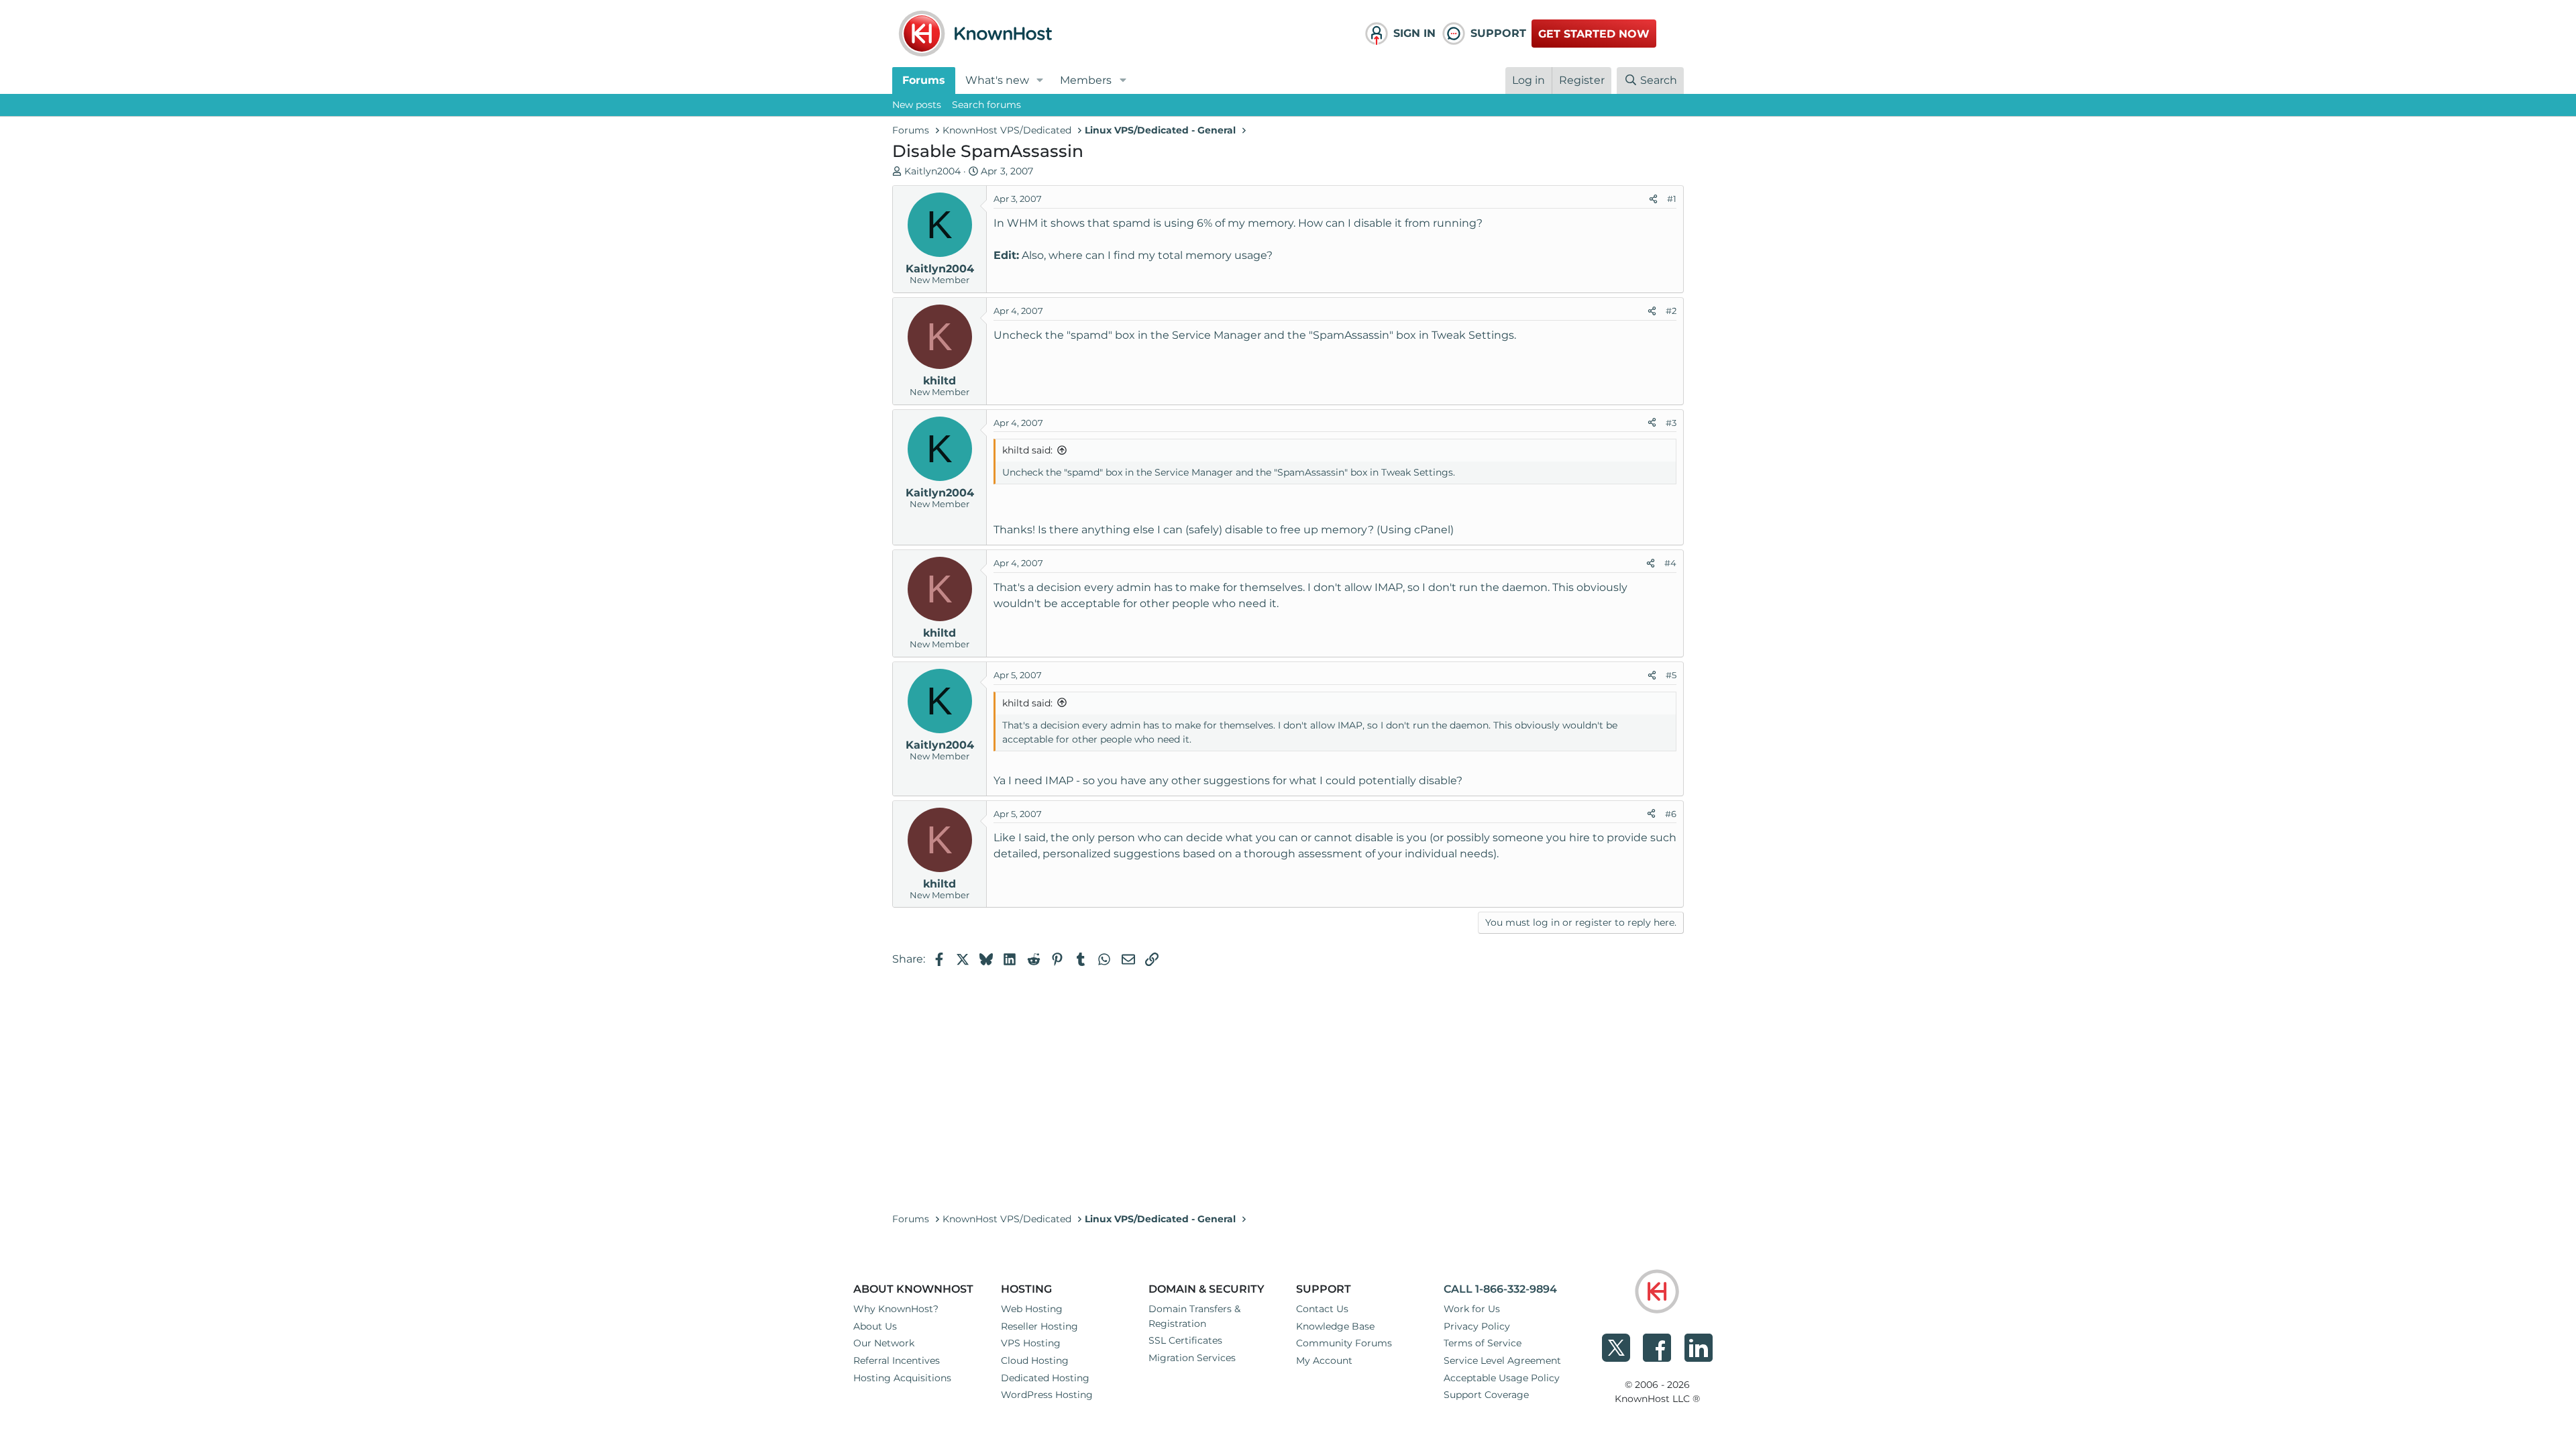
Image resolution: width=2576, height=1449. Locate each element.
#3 (1671, 423)
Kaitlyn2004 (932, 171)
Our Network (884, 1343)
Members (1086, 80)
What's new (997, 80)
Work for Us (1472, 1309)
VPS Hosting (1031, 1343)
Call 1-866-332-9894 (1500, 1289)
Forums (924, 80)
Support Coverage (1486, 1395)
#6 (1671, 814)
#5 (1671, 675)
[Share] (1653, 199)
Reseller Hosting (1039, 1326)
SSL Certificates (1185, 1340)
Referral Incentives (897, 1360)
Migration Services (1192, 1358)
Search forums (986, 105)
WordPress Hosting (1047, 1395)
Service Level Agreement (1502, 1360)
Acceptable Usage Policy (1502, 1378)
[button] (1040, 80)
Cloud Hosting (1035, 1360)
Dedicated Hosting (1045, 1378)
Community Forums (1344, 1343)
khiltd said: (1027, 450)
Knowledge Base (1335, 1326)
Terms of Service (1483, 1343)
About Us (875, 1326)
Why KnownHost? (896, 1309)
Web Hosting (1032, 1309)
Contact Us (1322, 1309)
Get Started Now (1594, 34)
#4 (1670, 563)
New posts (917, 105)
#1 (1672, 199)
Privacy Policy (1477, 1326)
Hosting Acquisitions (902, 1378)
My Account (1324, 1360)
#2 (1671, 311)
